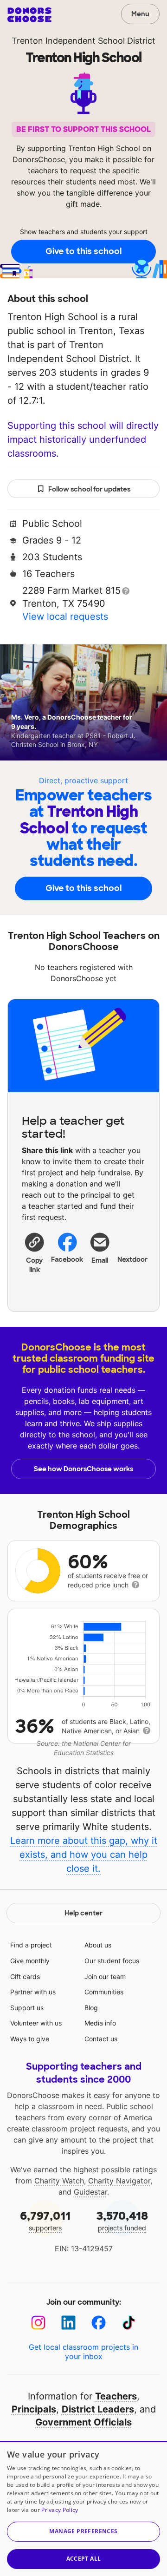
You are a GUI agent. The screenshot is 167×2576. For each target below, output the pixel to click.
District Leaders (98, 2409)
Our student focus (112, 1961)
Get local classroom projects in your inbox (83, 2352)
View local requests (65, 616)
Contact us (101, 2039)
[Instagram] (38, 2323)
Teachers (116, 2396)
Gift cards (25, 1976)
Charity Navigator (119, 2181)
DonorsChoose (29, 15)
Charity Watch (59, 2181)
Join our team (105, 1976)
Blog (91, 2008)
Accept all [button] (84, 2559)
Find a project (31, 1945)
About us (98, 1945)
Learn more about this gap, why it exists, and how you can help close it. (84, 1855)
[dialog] (83, 2508)
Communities (104, 1992)
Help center (83, 1913)
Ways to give (30, 2039)
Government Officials (83, 2422)
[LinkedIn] (68, 2323)
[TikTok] (129, 2323)
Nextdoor (133, 1259)
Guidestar (90, 2192)
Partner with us (33, 1992)
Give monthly (30, 1961)
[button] (35, 1252)
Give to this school (83, 251)
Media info (100, 2023)
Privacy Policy (60, 2510)
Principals (34, 2409)
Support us (27, 2008)
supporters (45, 2220)
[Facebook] (99, 2323)
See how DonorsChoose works (83, 1469)
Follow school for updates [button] (89, 489)
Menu (140, 14)
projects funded (122, 2220)
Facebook (67, 1259)
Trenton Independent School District (83, 41)
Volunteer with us (36, 2023)
